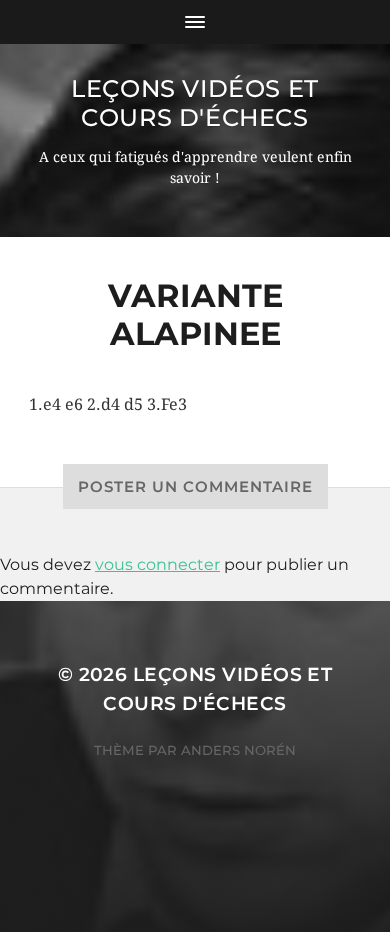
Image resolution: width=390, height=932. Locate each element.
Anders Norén (238, 750)
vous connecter (157, 564)
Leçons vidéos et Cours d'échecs (195, 103)
